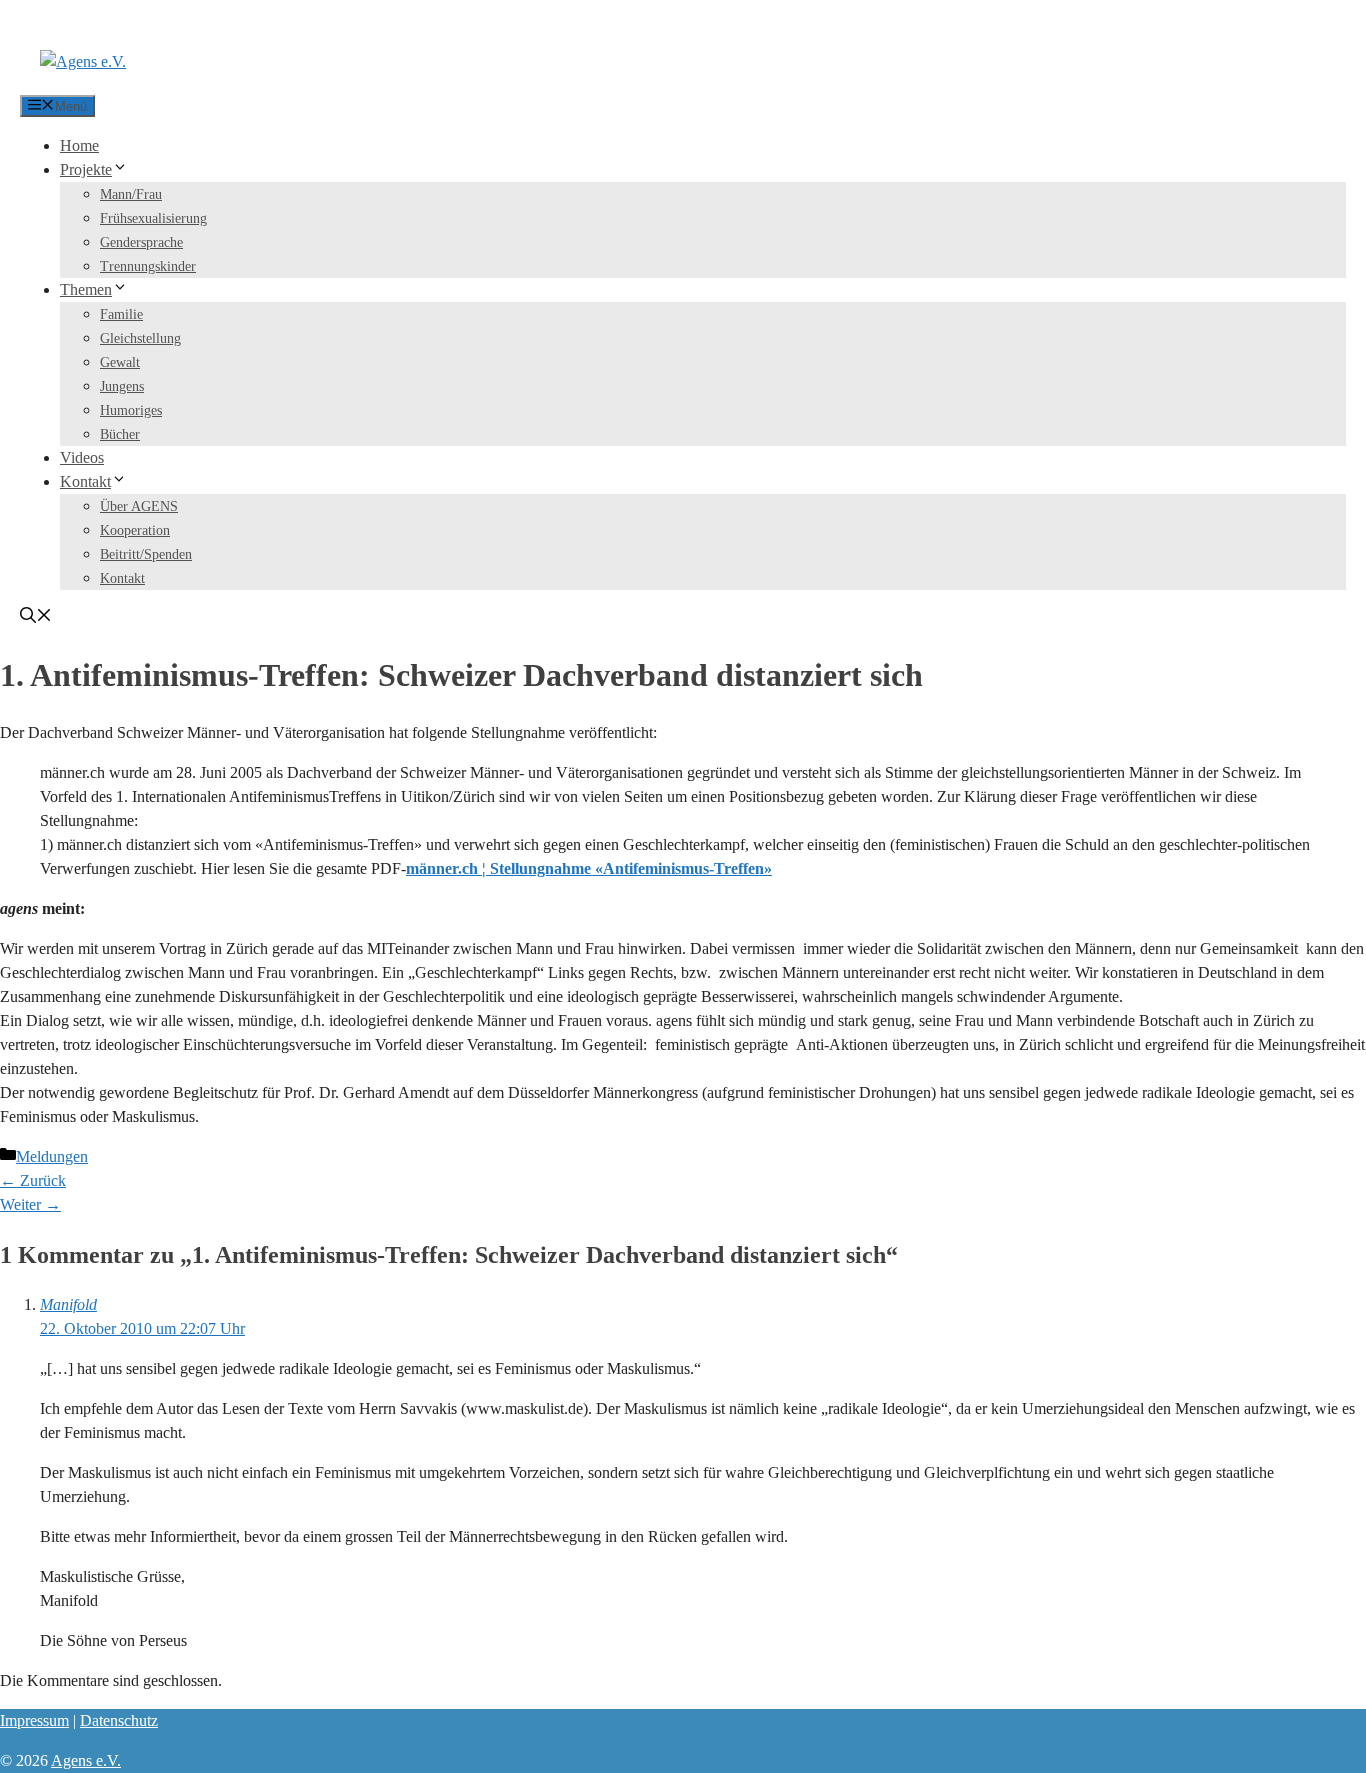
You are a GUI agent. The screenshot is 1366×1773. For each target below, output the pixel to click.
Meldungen (52, 1156)
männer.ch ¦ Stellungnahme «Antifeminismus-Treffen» (589, 868)
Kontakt (85, 481)
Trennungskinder (148, 266)
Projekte (86, 169)
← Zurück (33, 1180)
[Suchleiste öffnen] (36, 617)
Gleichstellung (140, 338)
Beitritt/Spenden (146, 554)
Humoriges (131, 410)
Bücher (120, 434)
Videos (82, 457)
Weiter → (30, 1204)
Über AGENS (139, 506)
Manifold (68, 1304)
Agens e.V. (86, 1760)
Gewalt (120, 362)
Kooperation (135, 530)
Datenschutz (119, 1720)
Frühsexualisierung (153, 218)
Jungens (122, 386)
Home (79, 145)
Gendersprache (141, 242)
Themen (86, 289)
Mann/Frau (131, 194)
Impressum (34, 1720)
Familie (121, 314)
